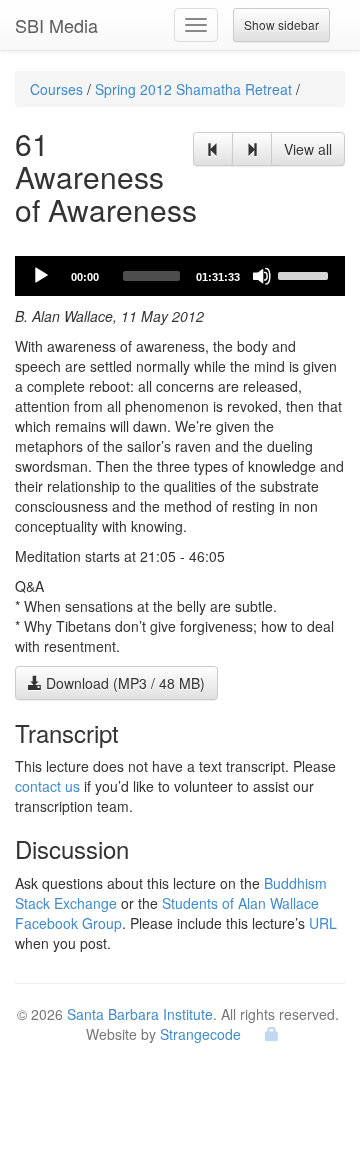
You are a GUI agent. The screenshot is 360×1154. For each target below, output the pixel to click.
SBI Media (56, 25)
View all (308, 149)
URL (323, 923)
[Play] (41, 276)
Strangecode (200, 1034)
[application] (180, 276)
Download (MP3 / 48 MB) (123, 683)
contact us (47, 786)
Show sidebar (281, 24)
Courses (56, 89)
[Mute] (262, 276)
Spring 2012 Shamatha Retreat (193, 89)
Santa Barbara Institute (140, 1014)
